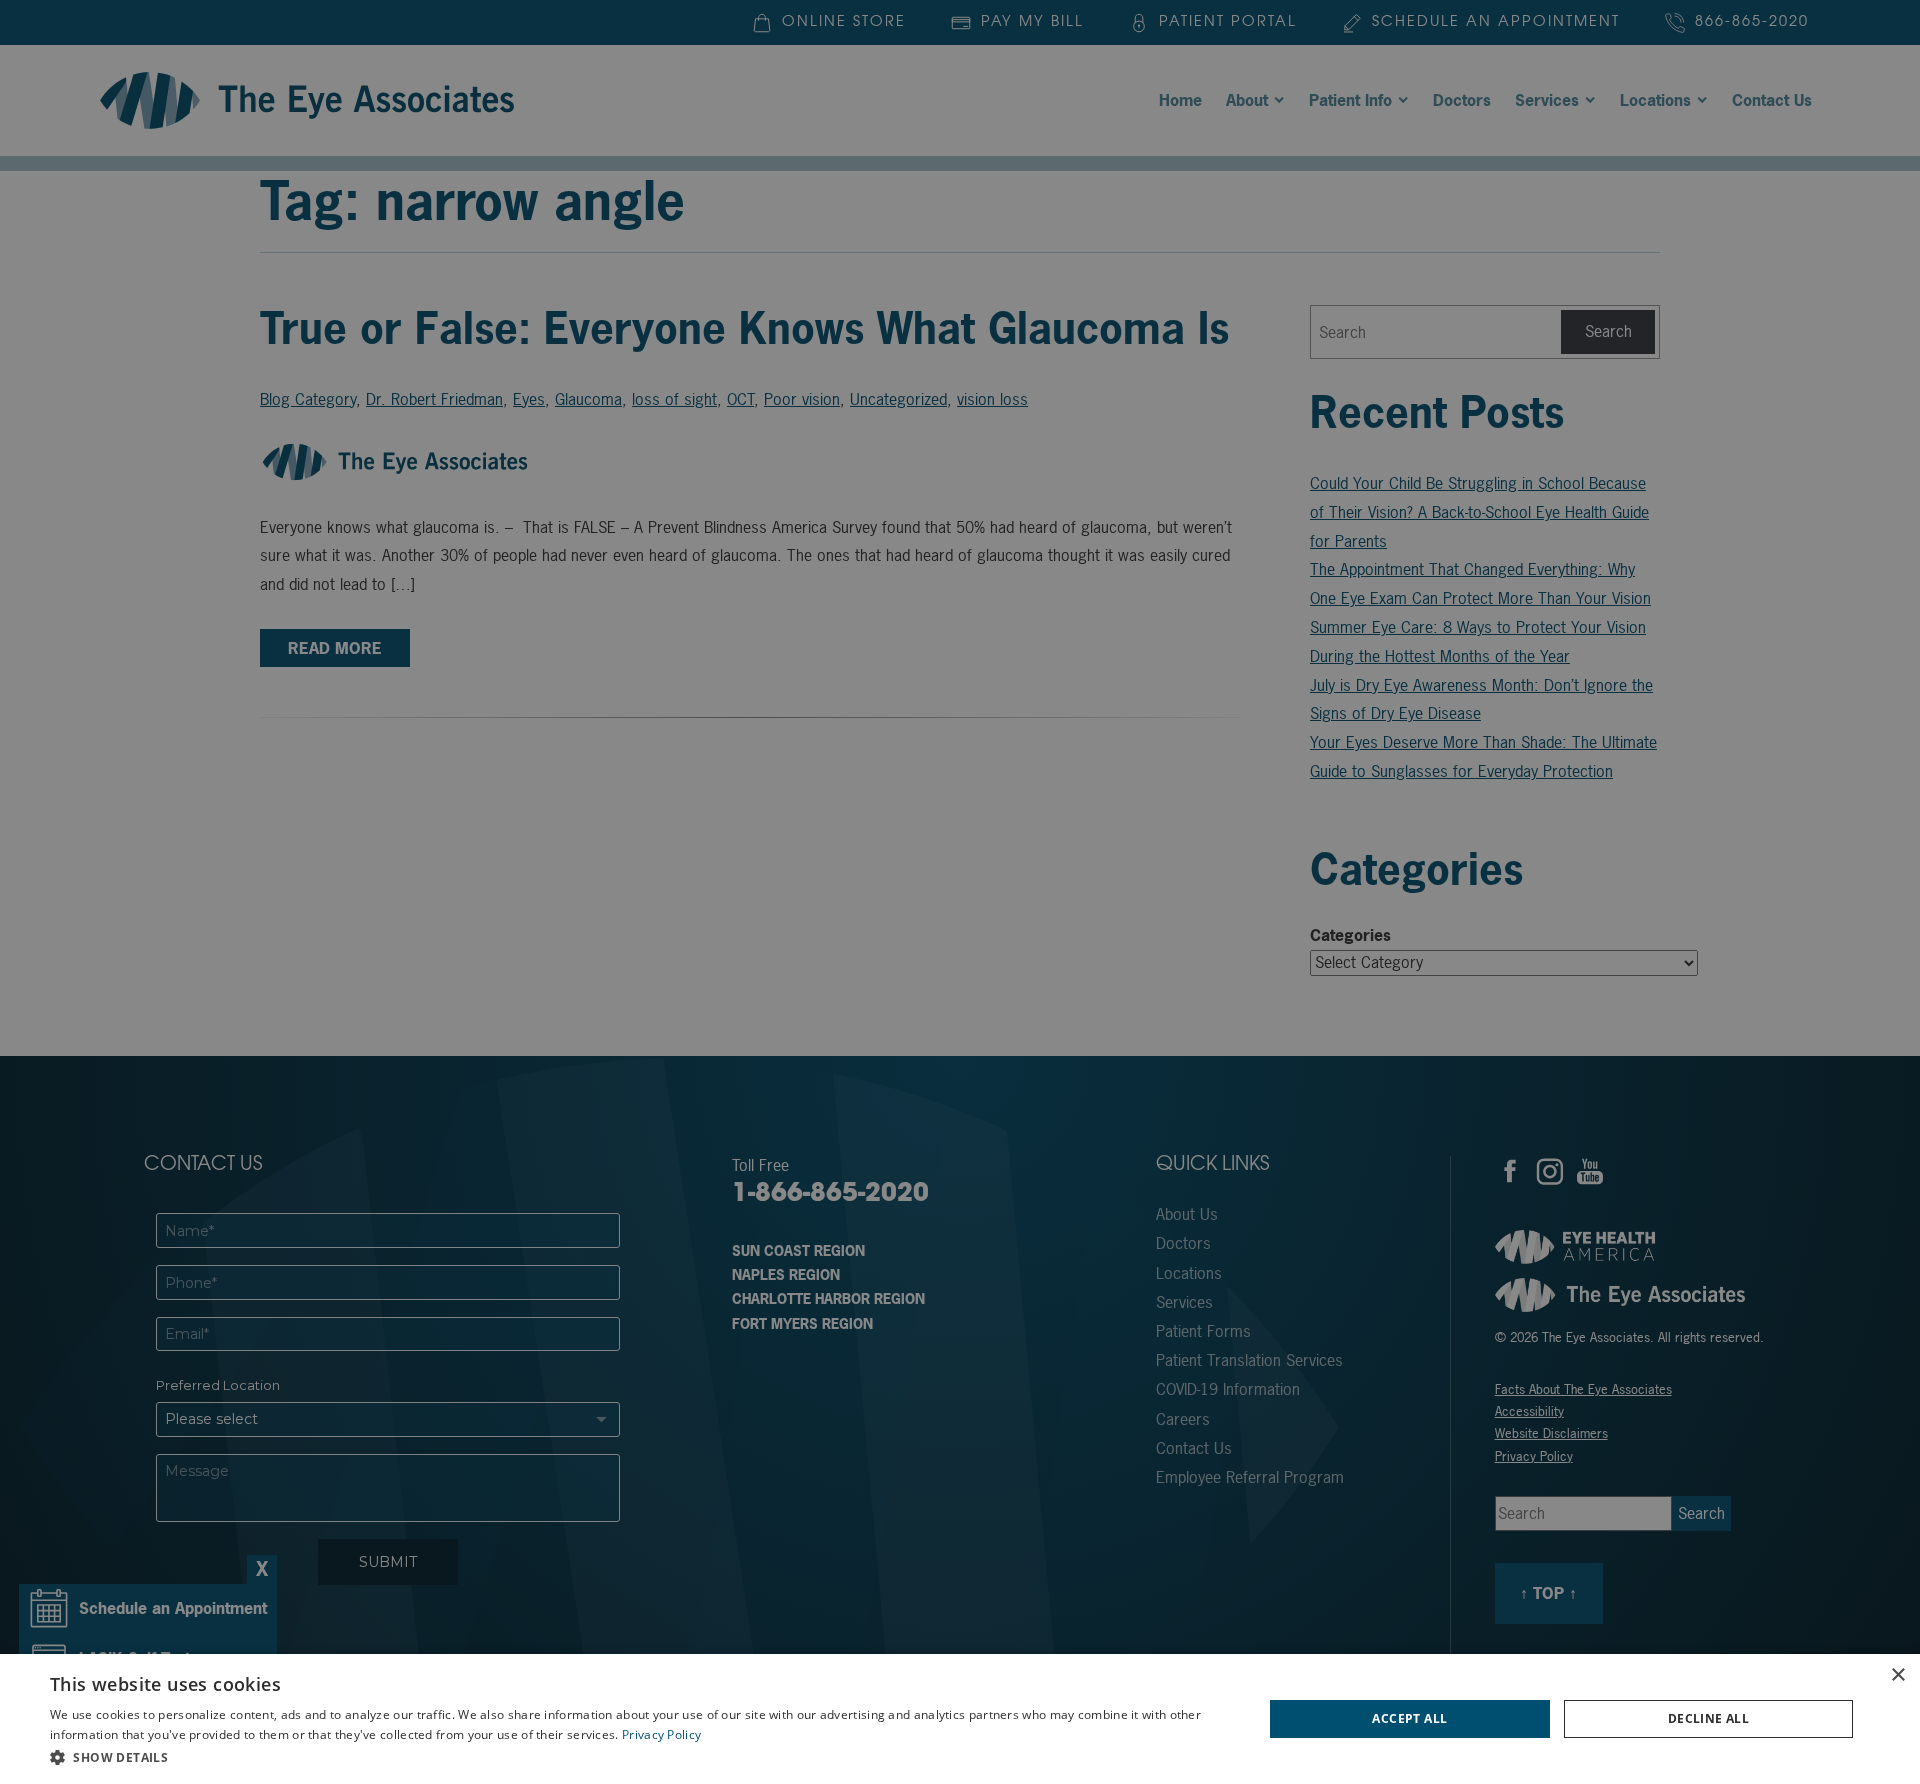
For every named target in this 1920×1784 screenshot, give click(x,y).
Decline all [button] (1708, 1718)
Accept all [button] (1409, 1718)
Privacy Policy (661, 1734)
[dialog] (960, 1719)
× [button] (1897, 1675)
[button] (638, 1757)
